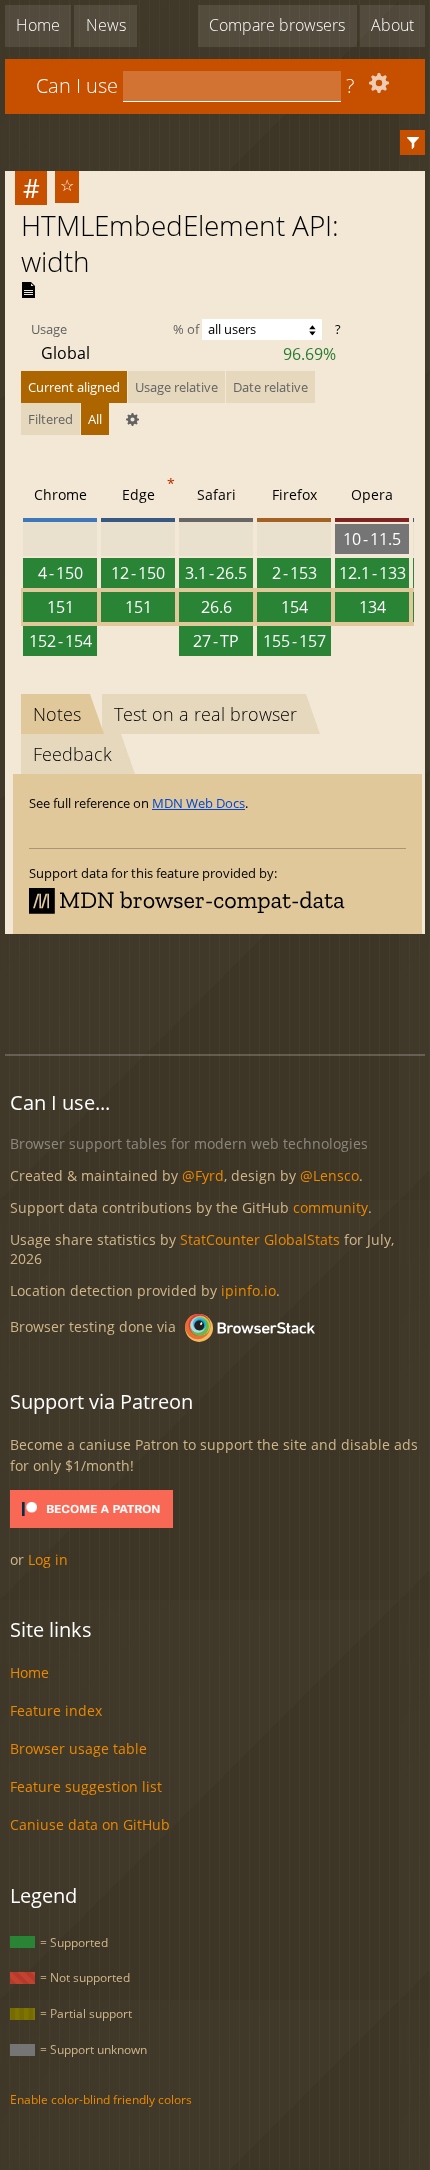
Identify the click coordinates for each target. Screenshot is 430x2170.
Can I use (77, 85)
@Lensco (329, 1175)
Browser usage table (78, 1748)
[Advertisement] (217, 991)
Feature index (56, 1710)
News (106, 25)
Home (38, 25)
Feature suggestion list (86, 1786)
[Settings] (376, 87)
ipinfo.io (248, 1290)
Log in (48, 1559)
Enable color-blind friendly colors (101, 2099)
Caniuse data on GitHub (90, 1824)
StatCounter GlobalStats (260, 1239)
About (392, 25)
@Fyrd (203, 1175)
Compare (277, 25)
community (330, 1207)
